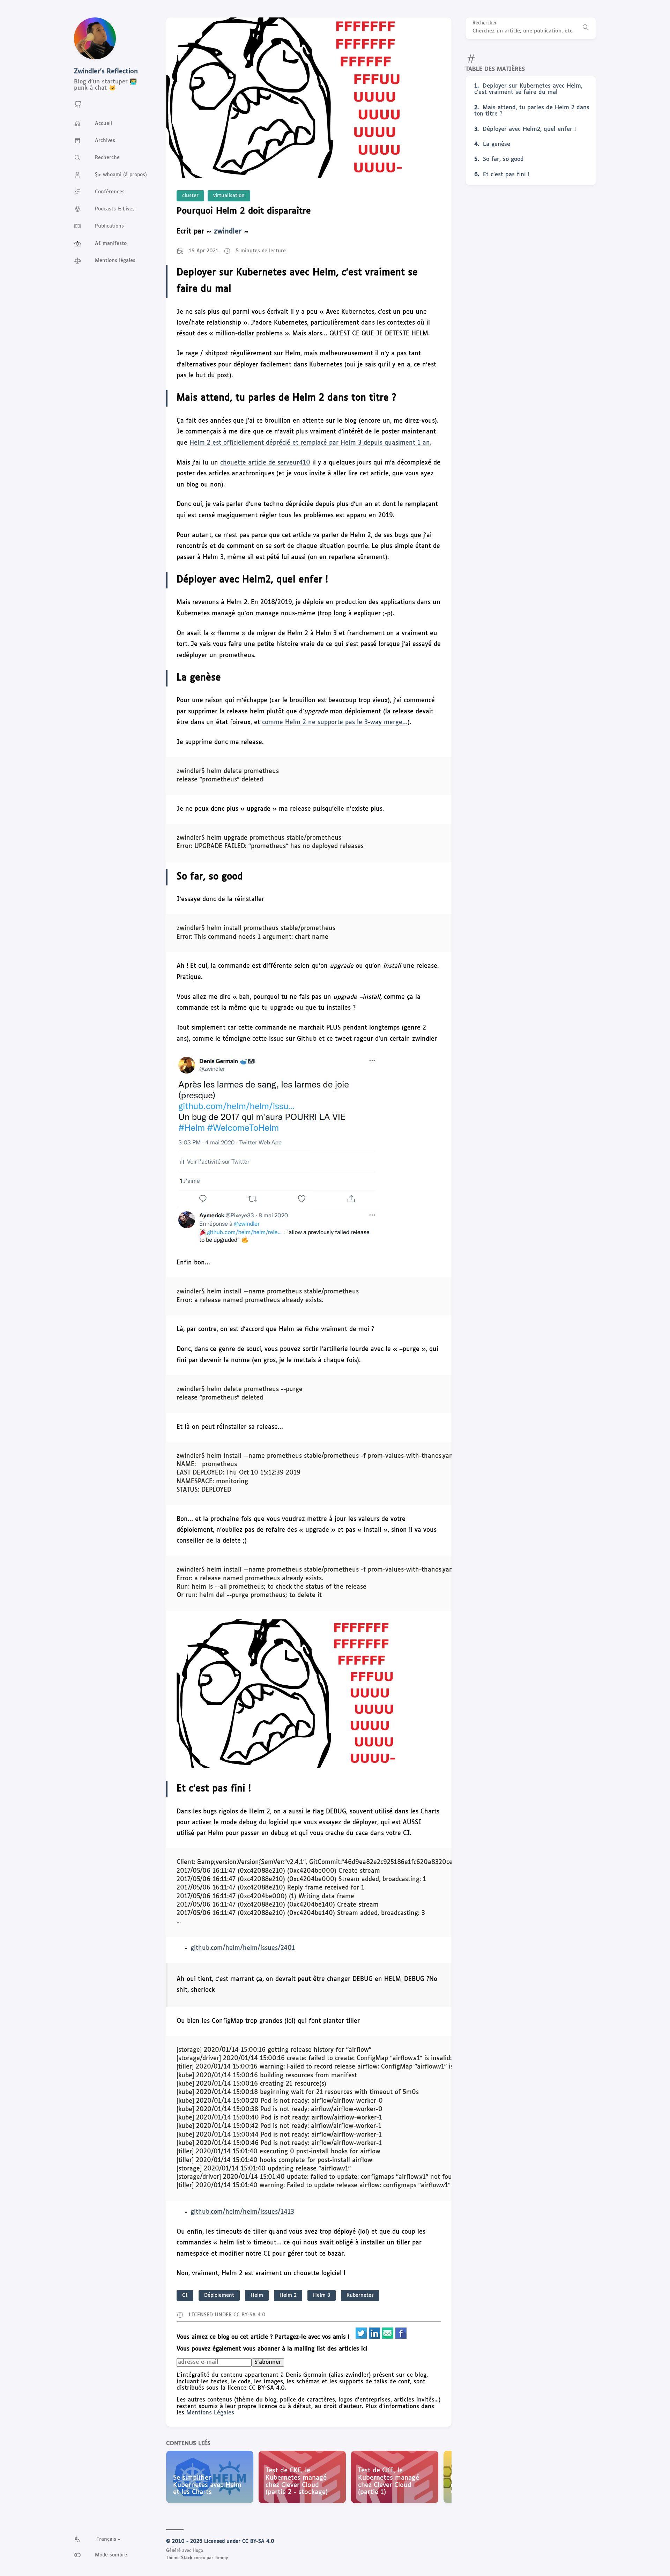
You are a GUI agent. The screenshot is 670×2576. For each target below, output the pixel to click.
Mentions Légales (210, 2413)
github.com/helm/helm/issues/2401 (243, 1948)
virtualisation (229, 196)
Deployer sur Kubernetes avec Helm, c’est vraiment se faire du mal (528, 89)
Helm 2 (288, 2295)
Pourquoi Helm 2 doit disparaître (244, 211)
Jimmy (221, 2558)
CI (185, 2295)
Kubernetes (360, 2295)
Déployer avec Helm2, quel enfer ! (529, 129)
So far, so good (503, 159)
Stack (187, 2558)
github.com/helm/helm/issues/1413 (242, 2212)
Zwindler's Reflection (106, 72)
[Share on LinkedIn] (375, 2337)
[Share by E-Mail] (389, 2337)
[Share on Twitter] (362, 2337)
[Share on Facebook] (401, 2337)
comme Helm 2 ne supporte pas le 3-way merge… (335, 723)
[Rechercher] (586, 28)
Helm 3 (322, 2295)
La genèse (497, 144)
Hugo (198, 2551)
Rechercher (485, 23)
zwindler (228, 232)
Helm (257, 2295)
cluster (190, 196)
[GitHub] (78, 107)
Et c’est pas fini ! (506, 175)
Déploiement (219, 2295)
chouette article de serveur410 (265, 463)
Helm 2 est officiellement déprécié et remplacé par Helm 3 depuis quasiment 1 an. (310, 443)
